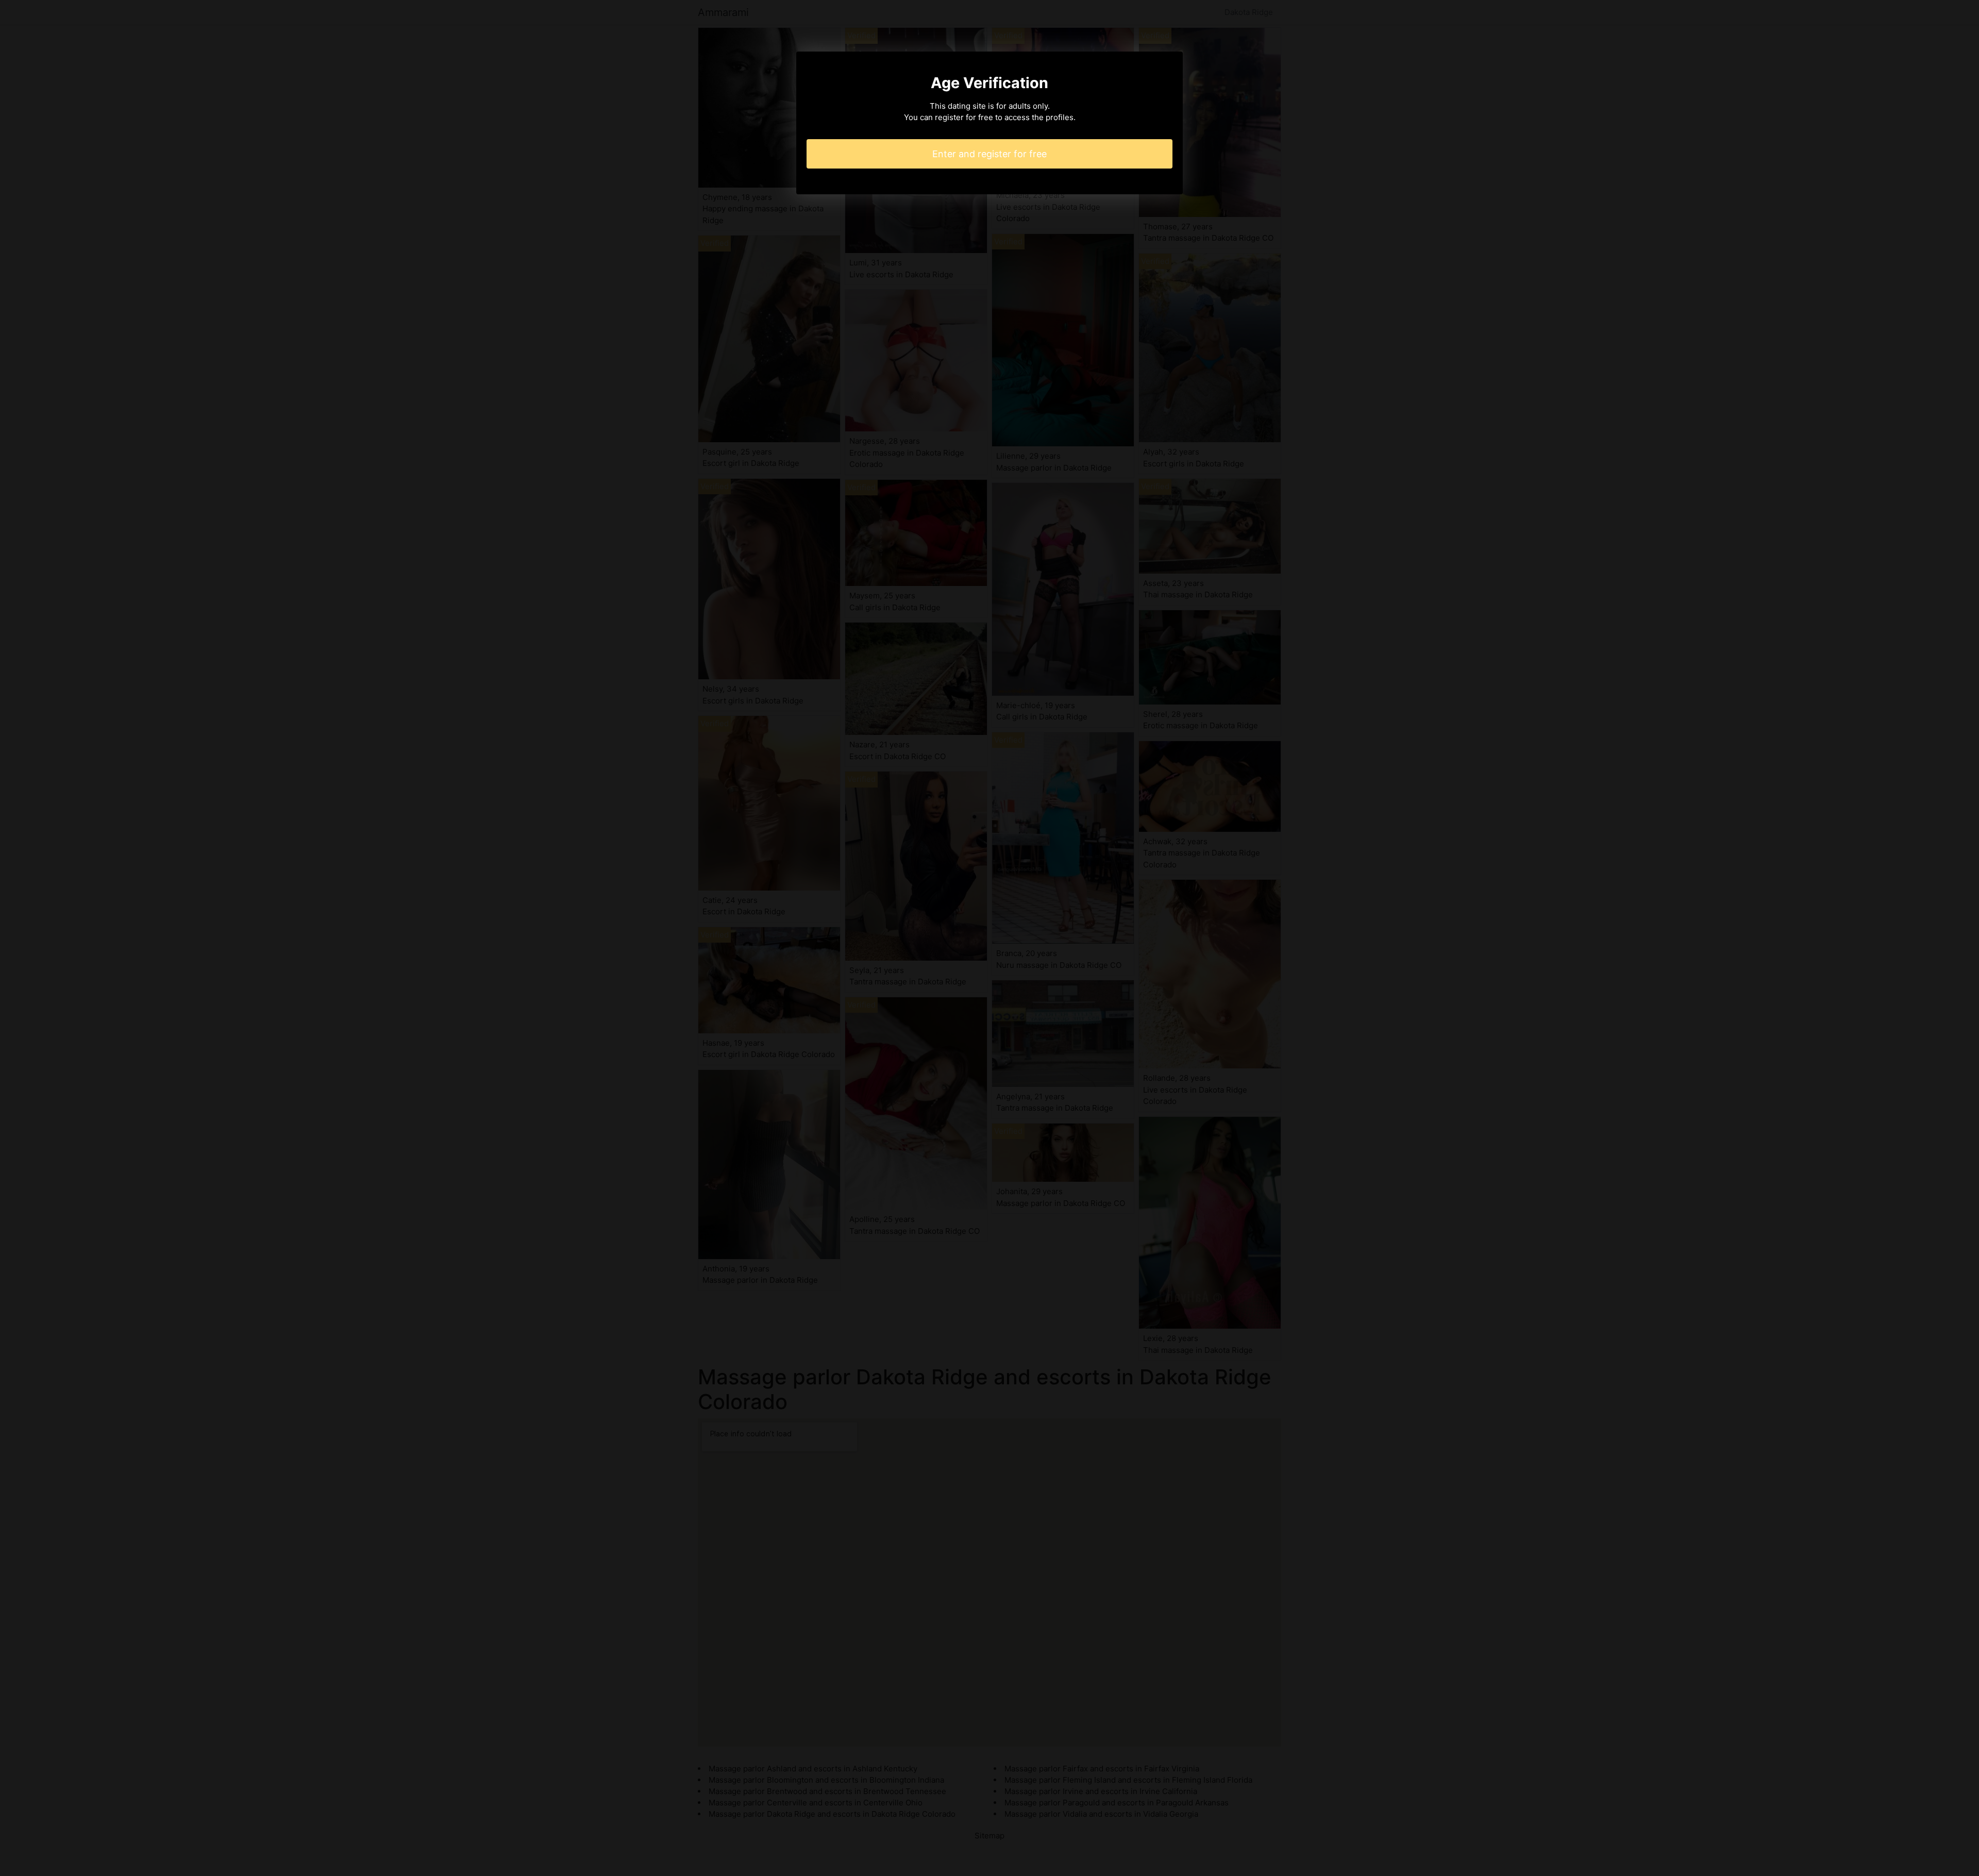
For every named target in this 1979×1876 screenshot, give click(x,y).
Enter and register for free (989, 154)
